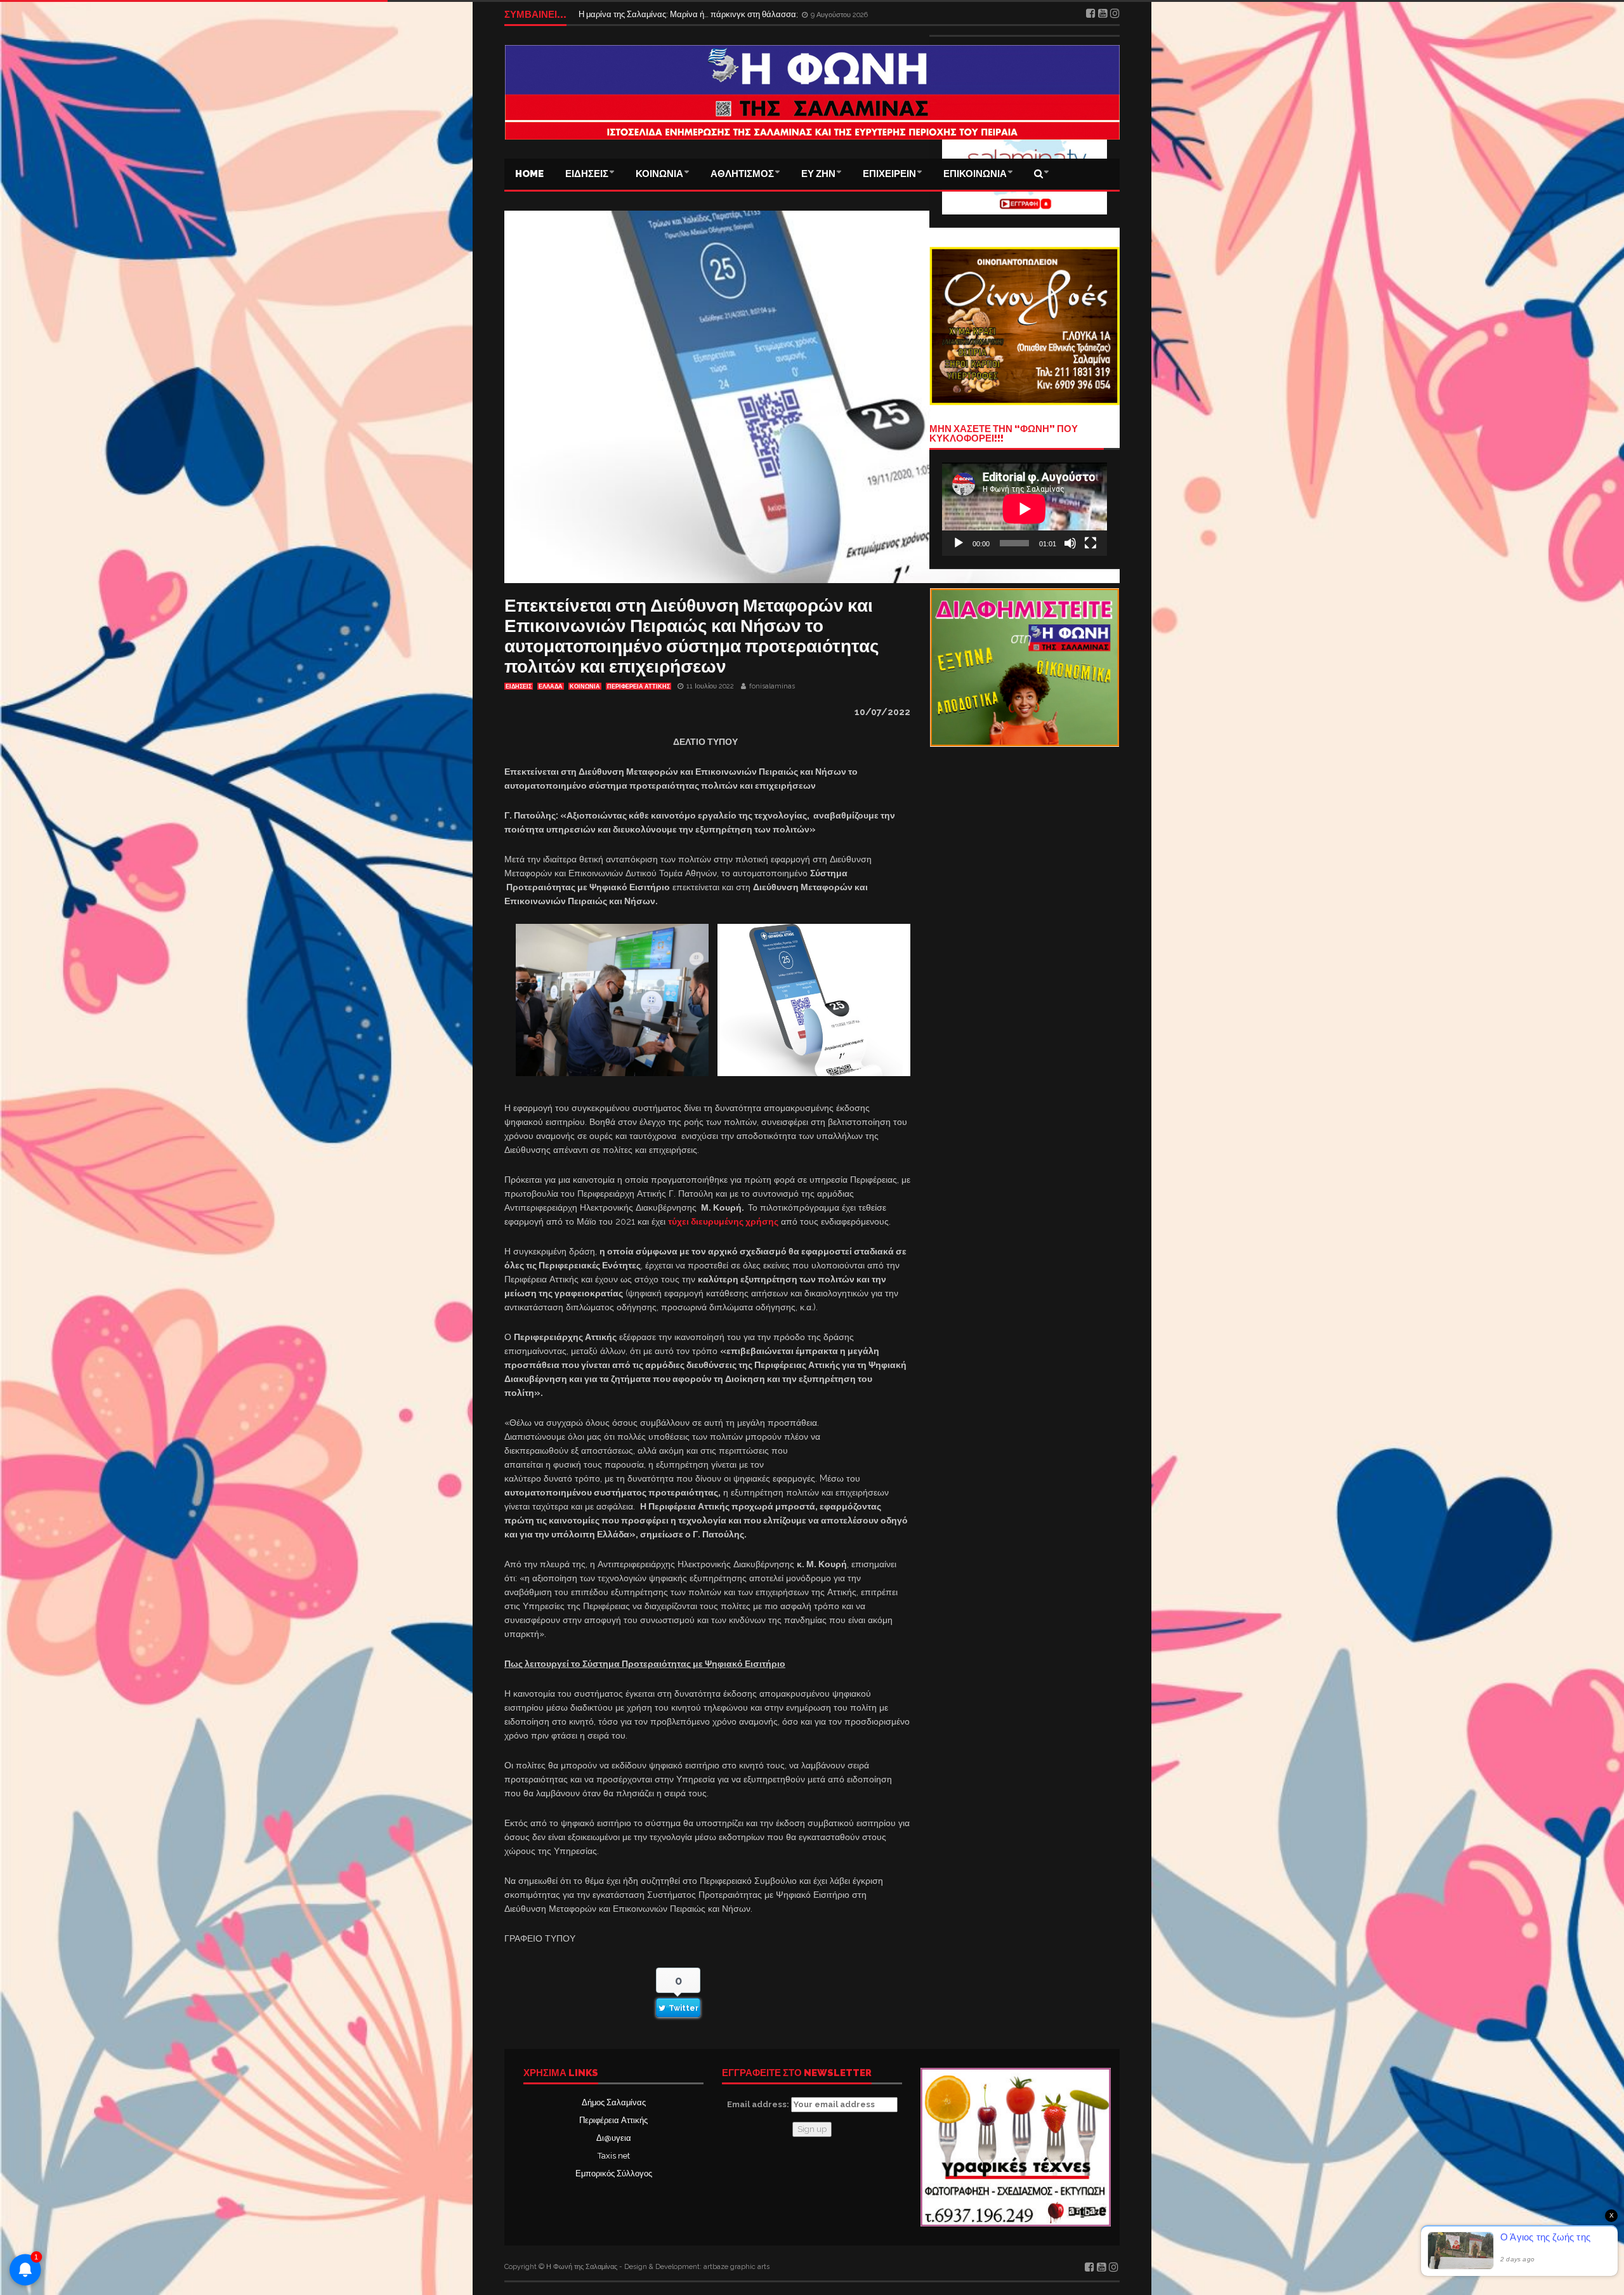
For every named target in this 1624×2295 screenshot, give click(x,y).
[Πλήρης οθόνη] (1090, 543)
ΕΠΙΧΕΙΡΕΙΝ (889, 174)
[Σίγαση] (1070, 543)
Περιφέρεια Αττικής (613, 2120)
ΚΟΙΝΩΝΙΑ (659, 174)
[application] (1025, 509)
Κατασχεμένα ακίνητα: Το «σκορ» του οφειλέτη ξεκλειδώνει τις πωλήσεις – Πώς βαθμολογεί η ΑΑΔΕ (761, 14)
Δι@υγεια (614, 2138)
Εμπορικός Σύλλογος (614, 2173)
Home (529, 174)
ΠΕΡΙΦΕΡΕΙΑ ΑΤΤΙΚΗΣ (638, 687)
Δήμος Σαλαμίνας (614, 2102)
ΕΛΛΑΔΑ (551, 687)
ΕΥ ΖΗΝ (818, 174)
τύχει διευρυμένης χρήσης (723, 1221)
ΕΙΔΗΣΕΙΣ (587, 174)
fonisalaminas (772, 686)
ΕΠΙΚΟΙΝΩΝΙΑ (975, 174)
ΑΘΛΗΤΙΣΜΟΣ (742, 174)
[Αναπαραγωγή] (959, 543)
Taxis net (614, 2156)
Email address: (759, 2104)
